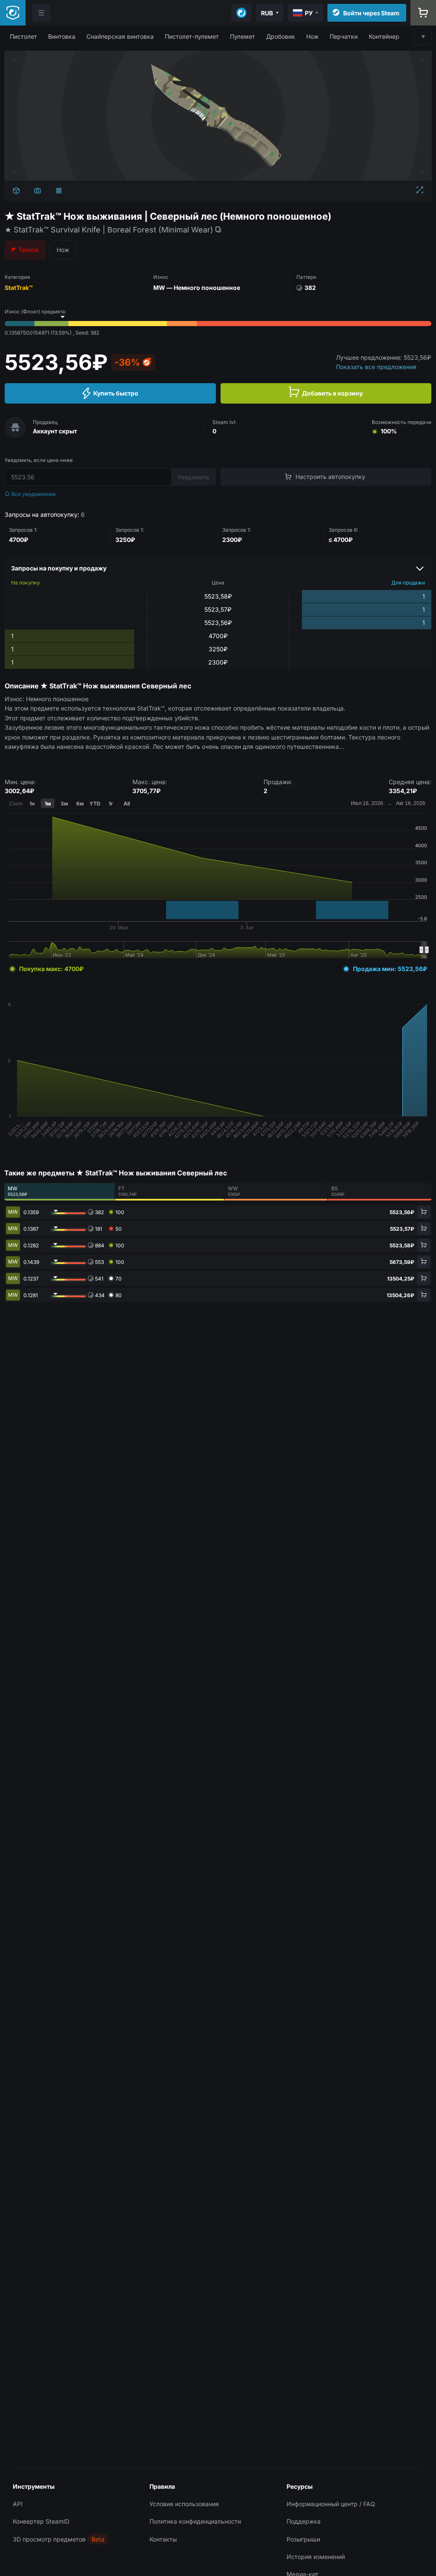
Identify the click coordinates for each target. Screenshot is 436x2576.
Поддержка (304, 2521)
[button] (23, 36)
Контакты (163, 2539)
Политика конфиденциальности (195, 2521)
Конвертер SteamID (41, 2521)
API (18, 2504)
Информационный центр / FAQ (331, 2504)
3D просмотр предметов (49, 2539)
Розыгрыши (303, 2539)
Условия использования (184, 2504)
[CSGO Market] (13, 13)
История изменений (316, 2557)
